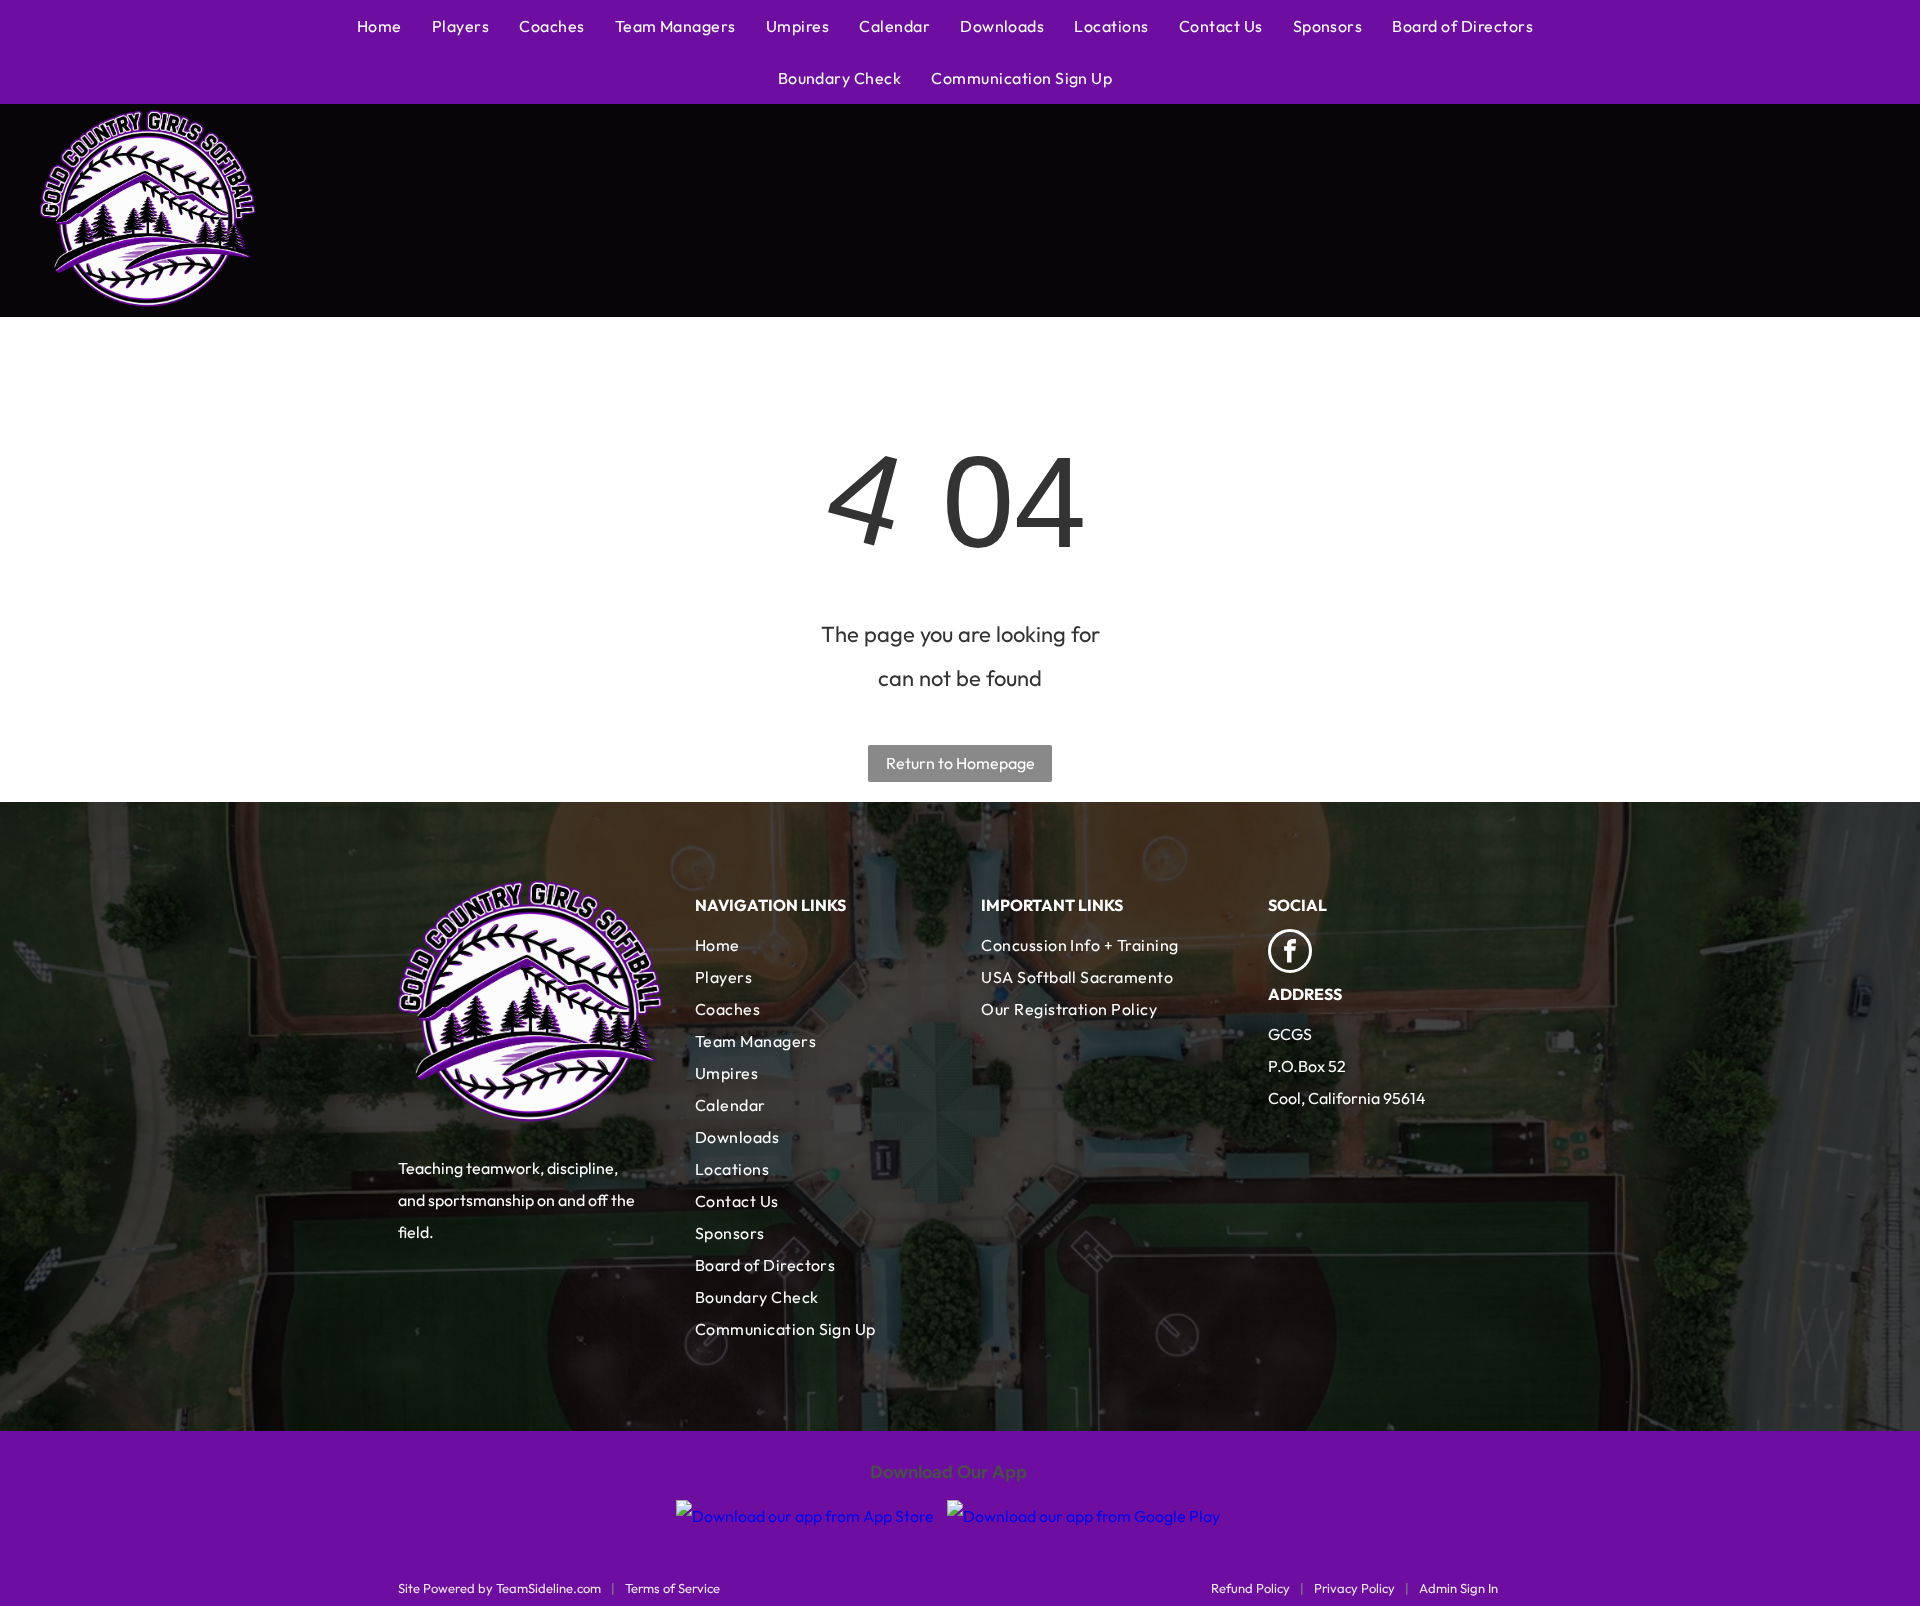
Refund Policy (1250, 1588)
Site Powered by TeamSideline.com (499, 1588)
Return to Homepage (960, 763)
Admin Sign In (1458, 1588)
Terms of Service (672, 1588)
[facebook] (1290, 953)
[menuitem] (394, 26)
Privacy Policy (1354, 1588)
